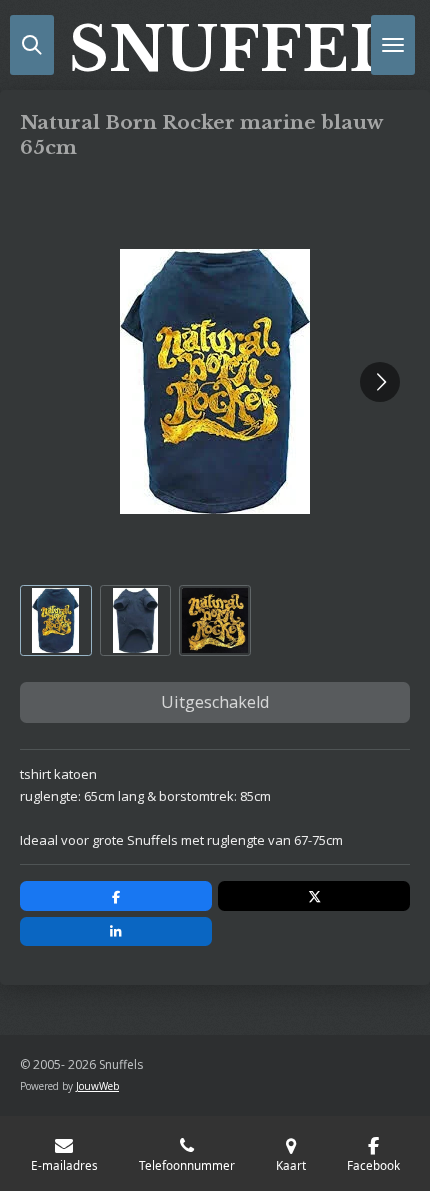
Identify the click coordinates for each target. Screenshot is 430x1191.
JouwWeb (97, 1086)
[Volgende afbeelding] (380, 382)
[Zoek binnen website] (32, 45)
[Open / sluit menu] (393, 45)
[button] (56, 621)
